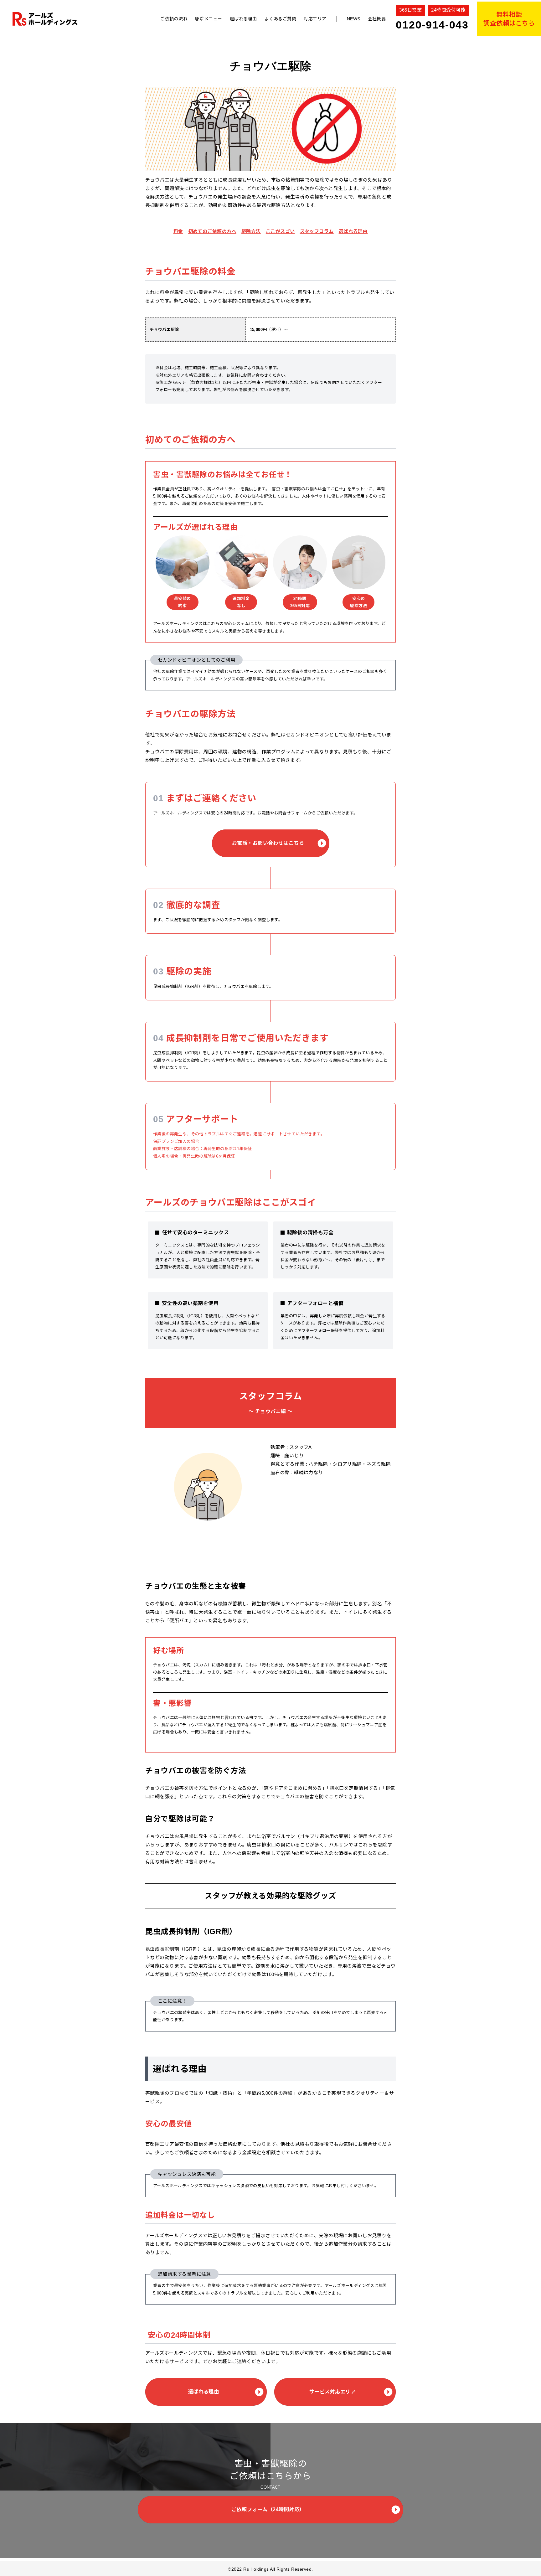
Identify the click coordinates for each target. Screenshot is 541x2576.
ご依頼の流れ (174, 19)
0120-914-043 (432, 25)
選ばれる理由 (243, 19)
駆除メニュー (209, 19)
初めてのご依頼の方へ (212, 231)
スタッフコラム (317, 231)
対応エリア (315, 19)
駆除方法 (251, 231)
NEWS (354, 19)
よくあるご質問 (280, 19)
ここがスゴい (280, 231)
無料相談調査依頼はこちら (509, 19)
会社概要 (377, 19)
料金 (178, 231)
